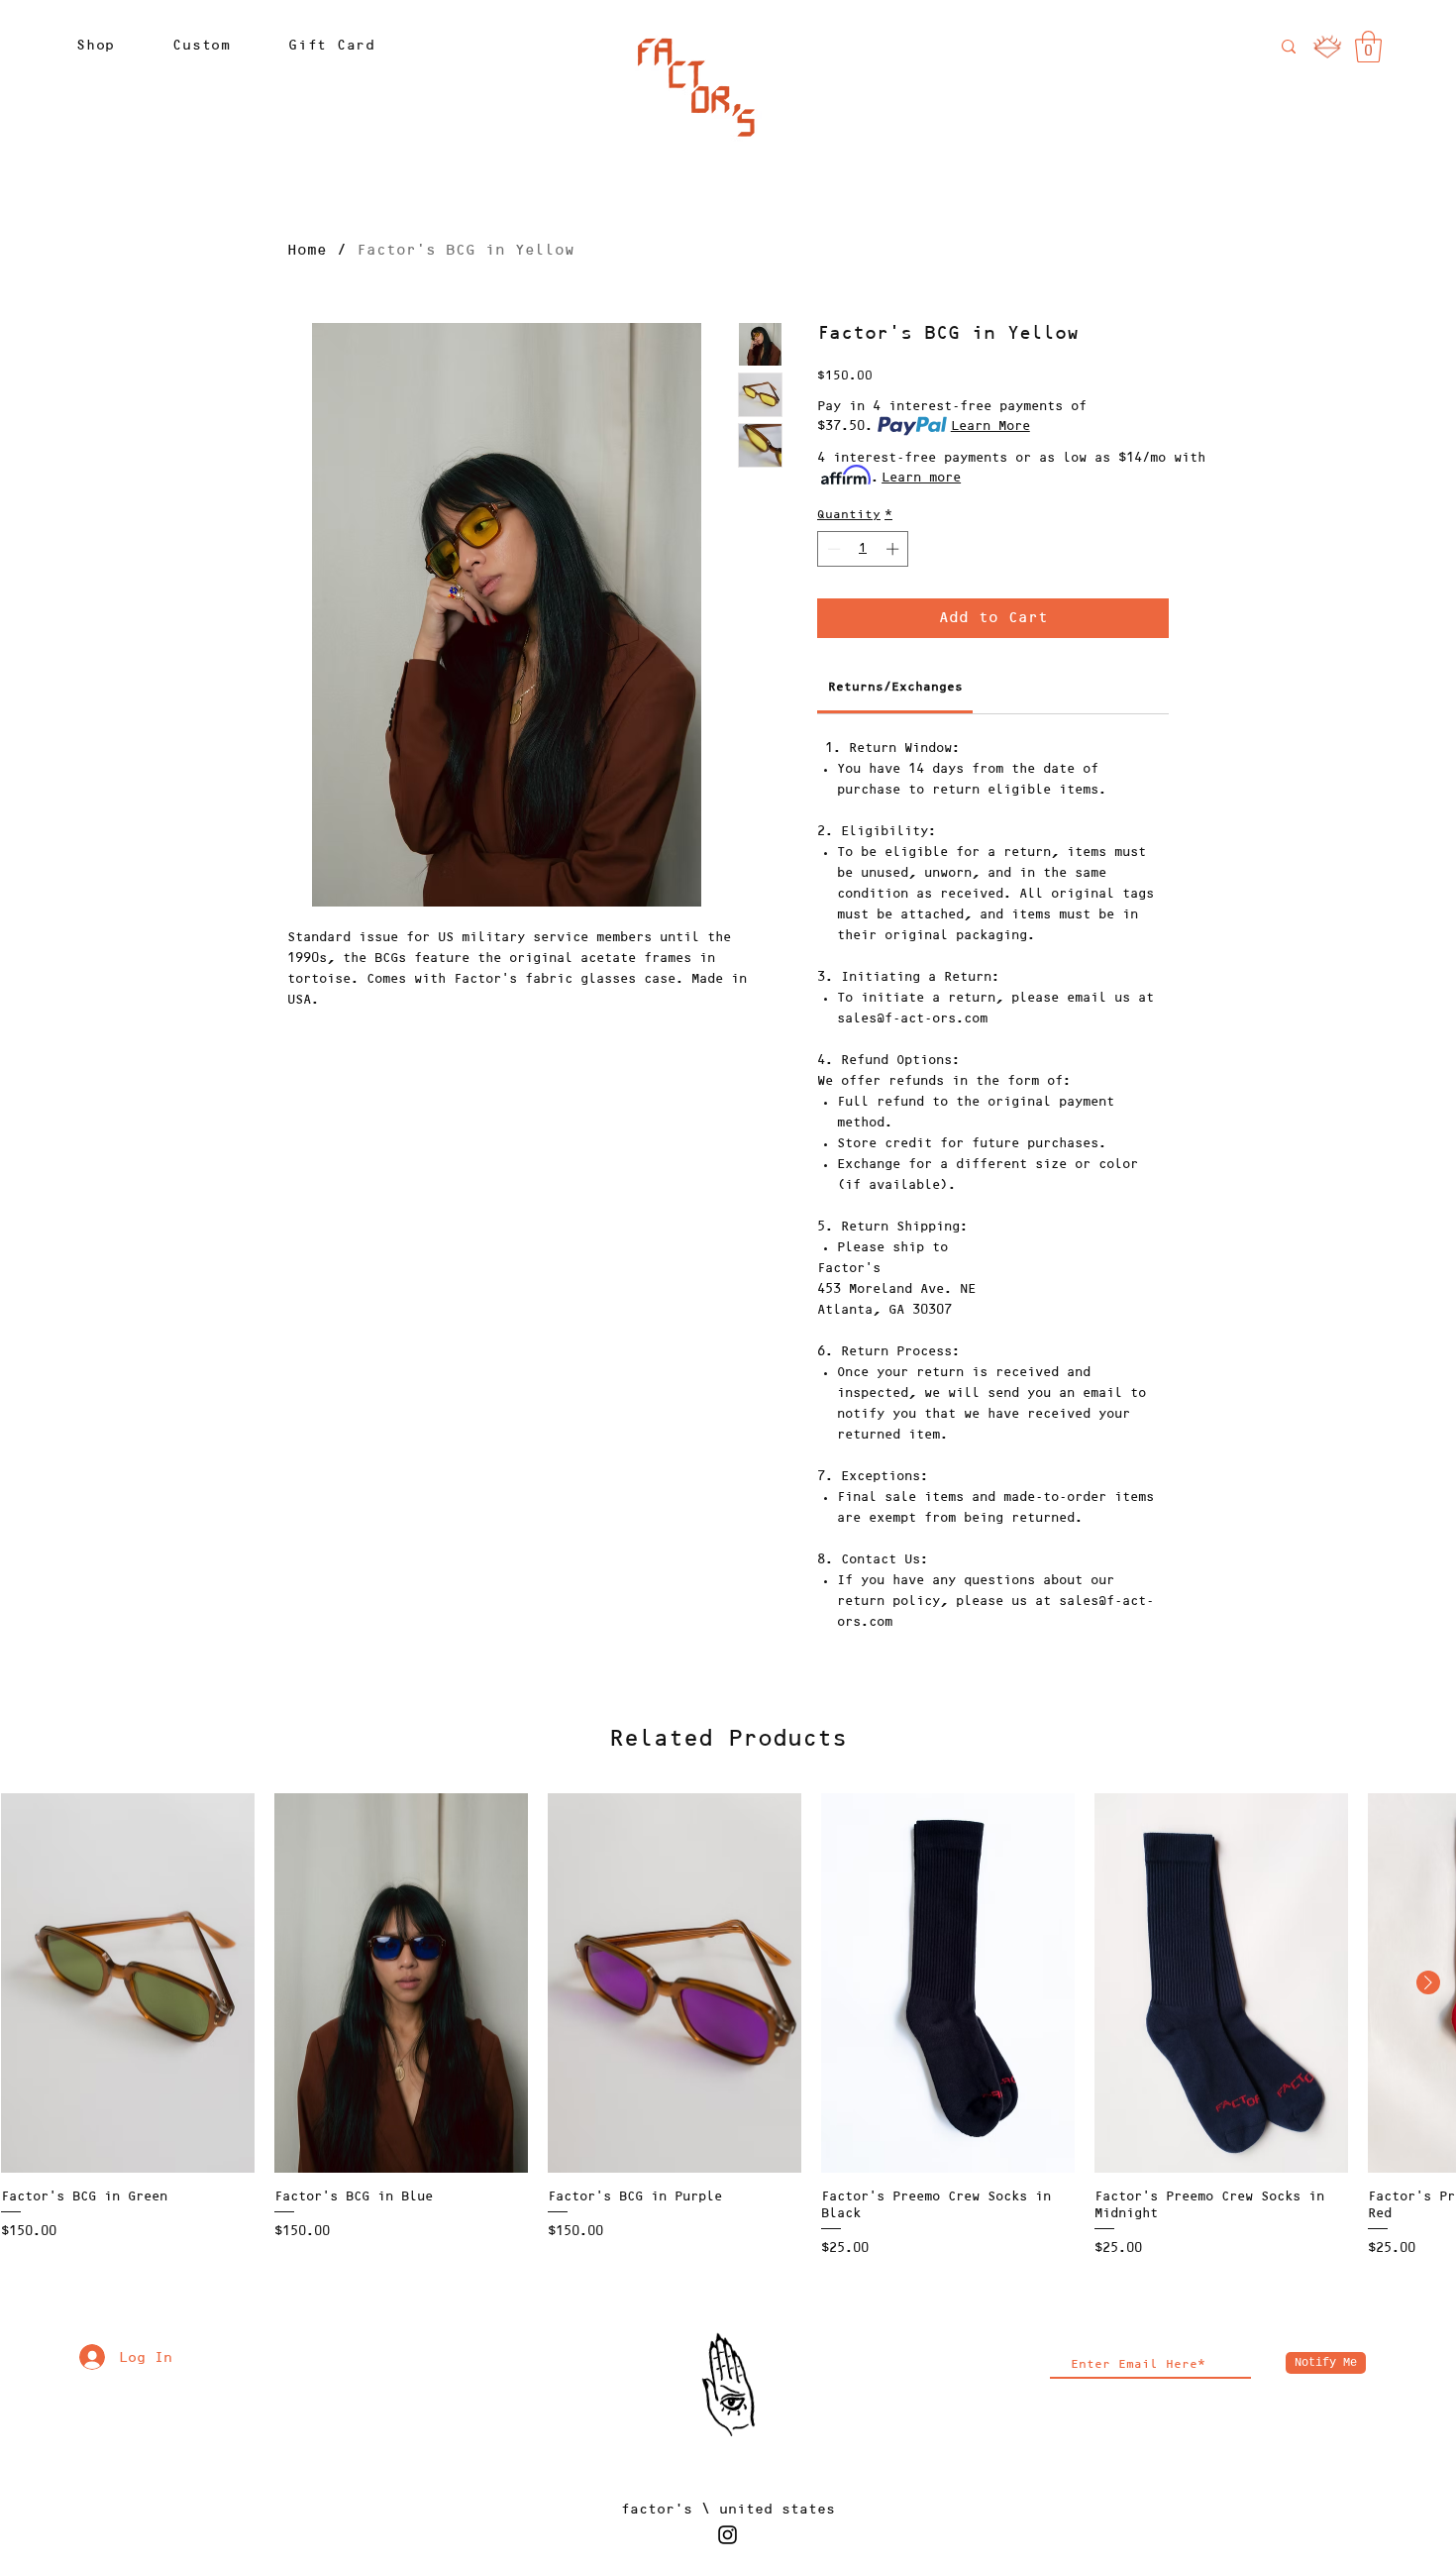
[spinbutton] (863, 549)
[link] (1368, 47)
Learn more (921, 478)
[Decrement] (832, 549)
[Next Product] (1428, 1982)
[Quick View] (128, 1983)
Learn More (990, 426)
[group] (728, 2027)
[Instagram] (728, 2535)
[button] (96, 45)
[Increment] (894, 549)
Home (307, 251)
